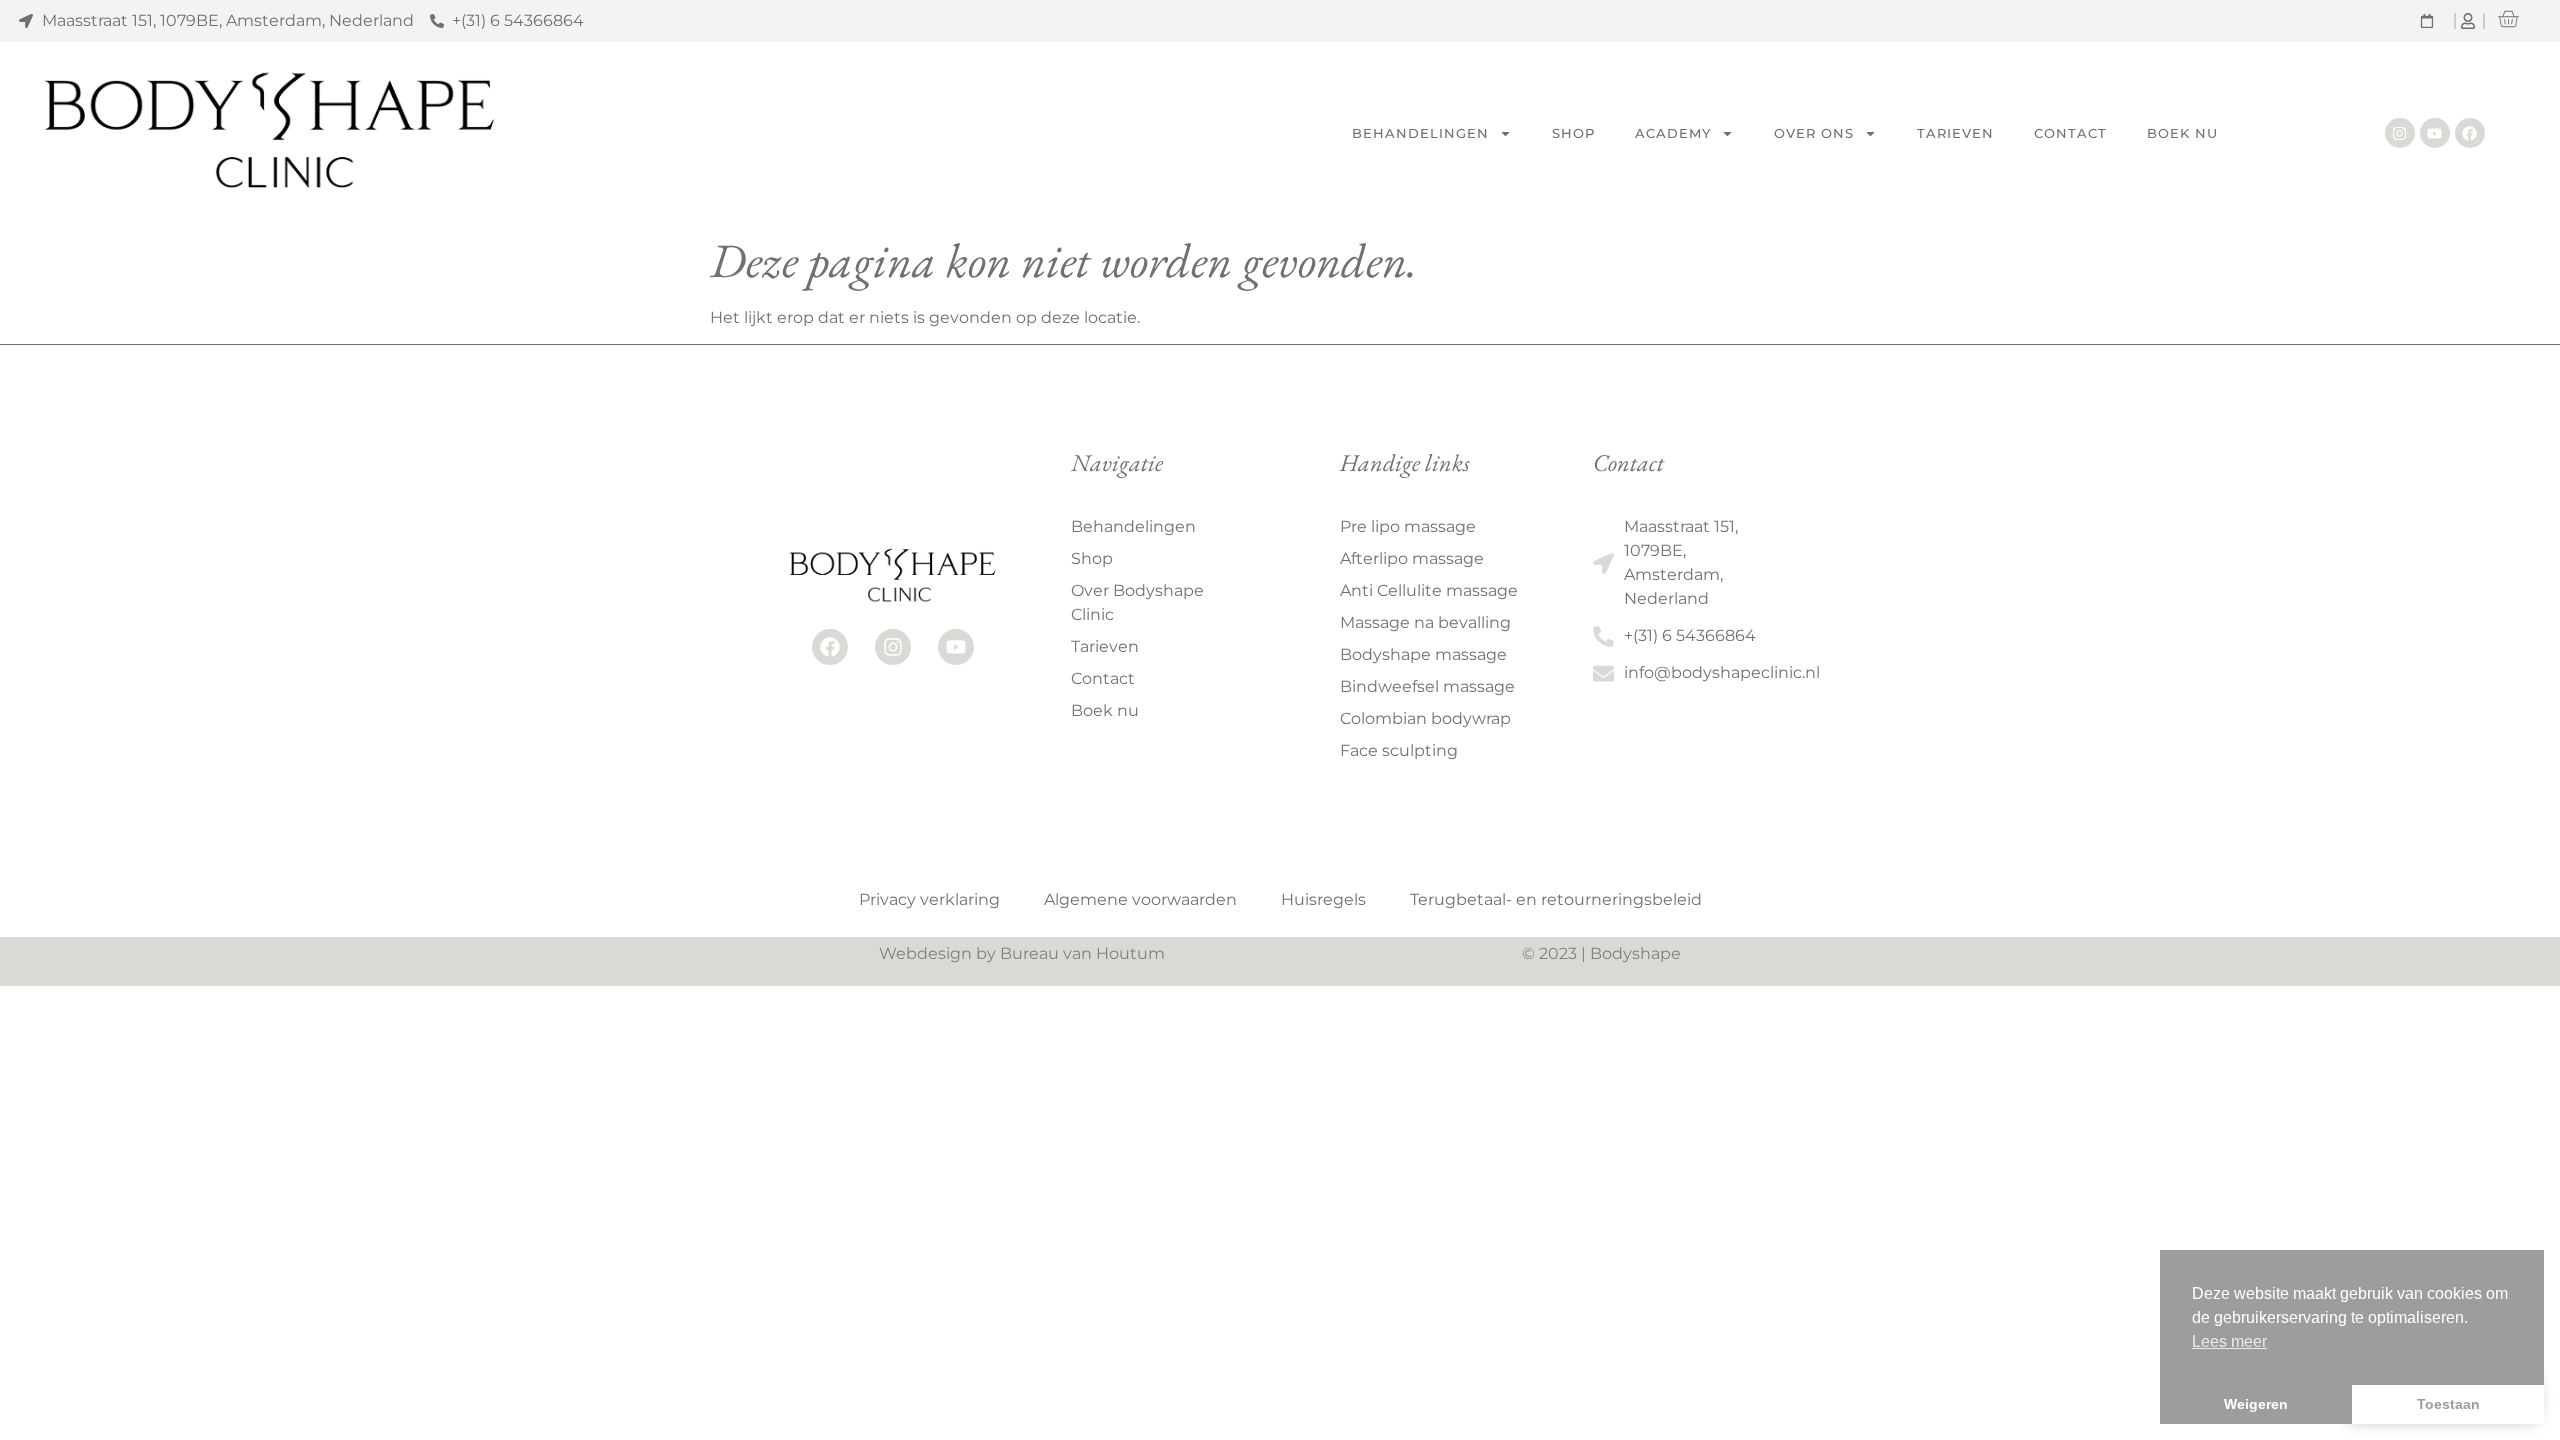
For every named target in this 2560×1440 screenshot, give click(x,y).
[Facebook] (2470, 133)
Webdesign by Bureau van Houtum (1022, 953)
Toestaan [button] (2448, 1404)
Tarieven (1955, 133)
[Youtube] (2435, 133)
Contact (2070, 133)
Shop (1573, 133)
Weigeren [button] (2256, 1404)
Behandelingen (1420, 133)
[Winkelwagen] (2508, 19)
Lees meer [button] (2229, 1341)
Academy (1673, 133)
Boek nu (2182, 133)
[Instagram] (2400, 133)
